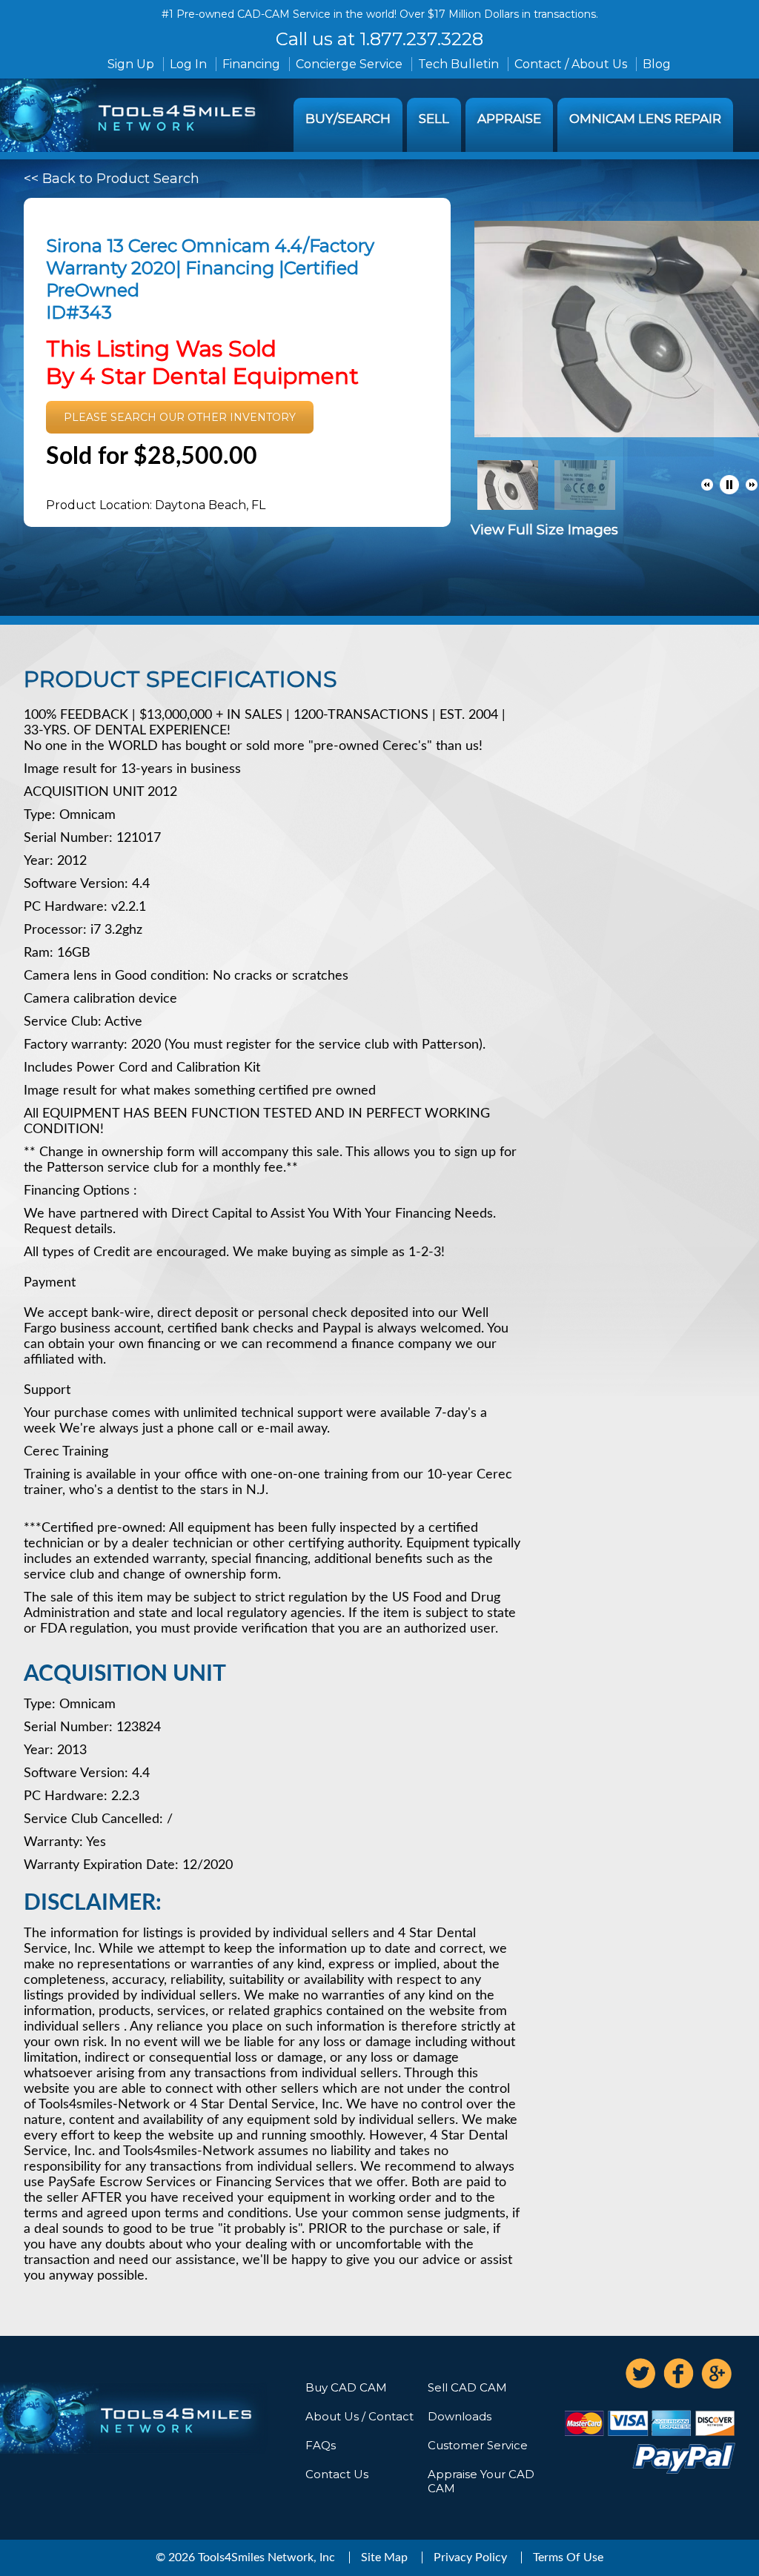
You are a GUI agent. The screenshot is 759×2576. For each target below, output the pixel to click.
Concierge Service (349, 64)
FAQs (321, 2445)
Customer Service (478, 2445)
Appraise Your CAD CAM (481, 2481)
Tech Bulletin (458, 64)
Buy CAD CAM (346, 2387)
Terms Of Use (568, 2557)
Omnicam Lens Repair (645, 119)
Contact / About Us (571, 64)
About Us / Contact (359, 2416)
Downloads (460, 2416)
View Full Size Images (544, 530)
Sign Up (131, 64)
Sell (434, 119)
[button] (707, 485)
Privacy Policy (470, 2557)
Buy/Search (348, 119)
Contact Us (337, 2474)
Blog (657, 64)
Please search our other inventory (180, 417)
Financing (251, 64)
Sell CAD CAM (467, 2387)
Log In (188, 64)
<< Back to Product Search (112, 179)
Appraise (509, 119)
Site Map (384, 2557)
